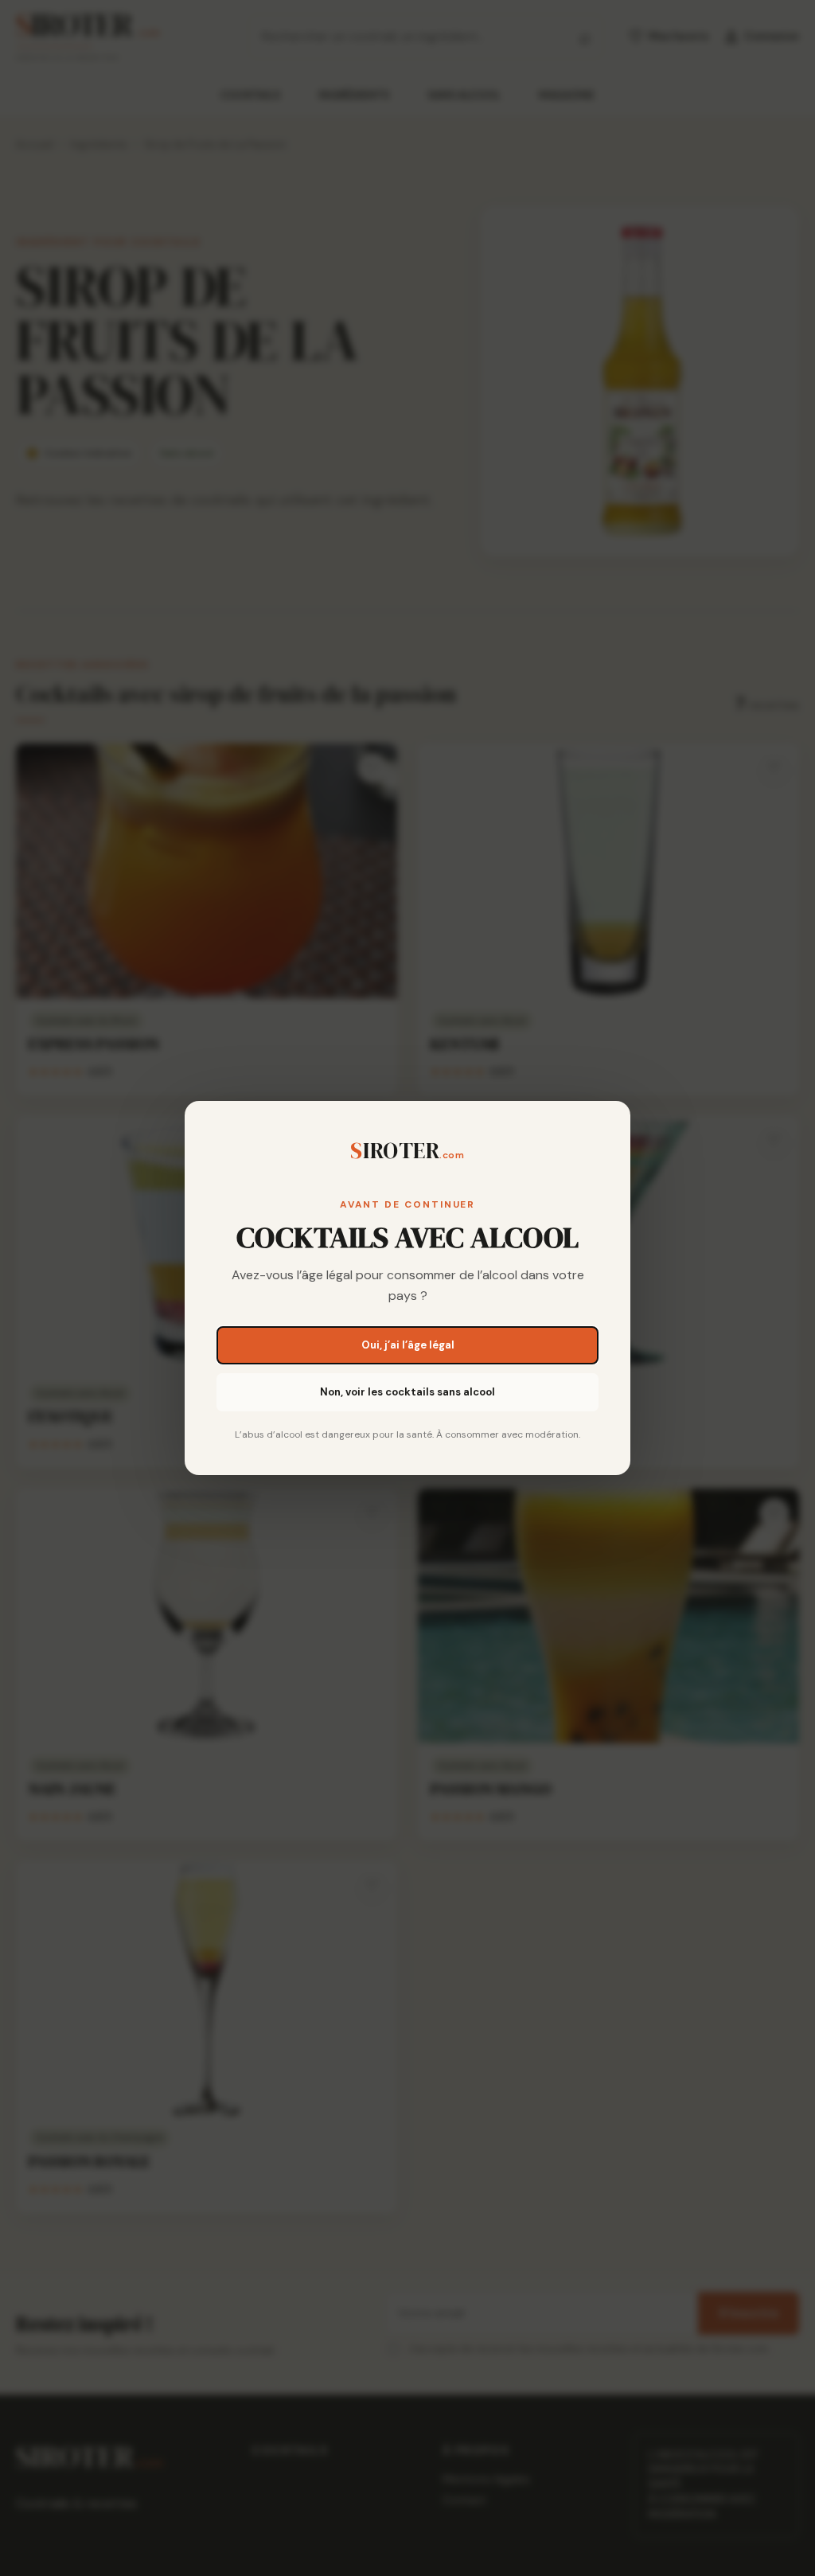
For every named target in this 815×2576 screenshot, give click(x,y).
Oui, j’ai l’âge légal (408, 1345)
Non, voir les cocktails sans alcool (407, 1392)
